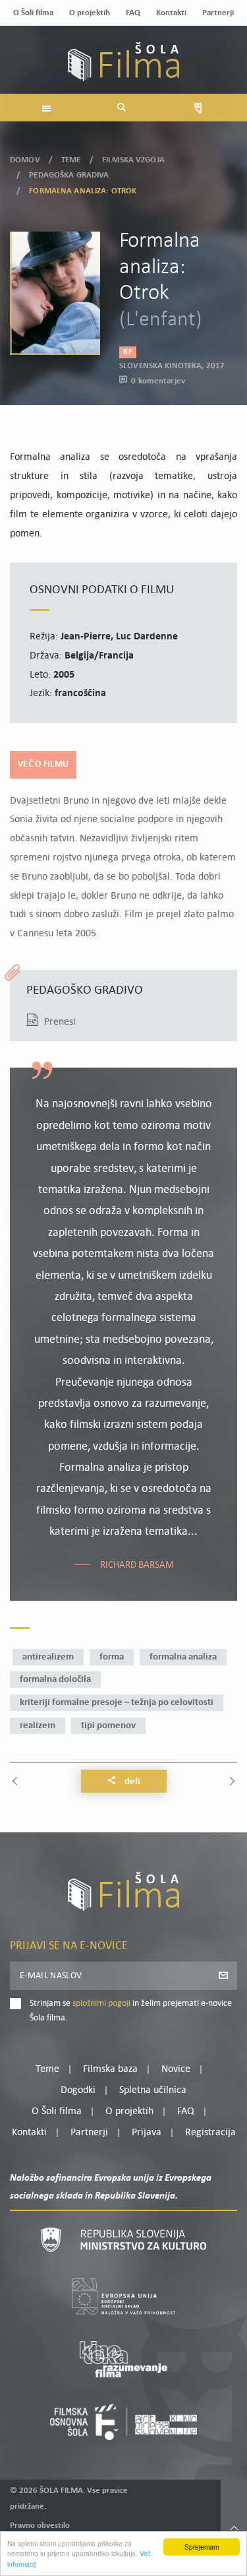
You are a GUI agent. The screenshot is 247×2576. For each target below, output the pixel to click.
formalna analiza (183, 1657)
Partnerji (218, 13)
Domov (25, 160)
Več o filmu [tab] (43, 764)
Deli (131, 1782)
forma (112, 1657)
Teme (71, 160)
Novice (176, 2069)
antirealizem (48, 1657)
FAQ (133, 13)
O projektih (90, 13)
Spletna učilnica (153, 2090)
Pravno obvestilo (40, 2526)
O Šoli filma (33, 13)
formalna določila (55, 1680)
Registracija (210, 2133)
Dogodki (78, 2090)
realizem (38, 1726)
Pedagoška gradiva (69, 175)
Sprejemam (202, 2547)
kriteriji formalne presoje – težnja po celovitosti (117, 1703)
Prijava (147, 2133)
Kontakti (171, 13)
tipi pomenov (108, 1726)
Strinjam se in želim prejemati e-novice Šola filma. (131, 2011)
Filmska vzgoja (133, 160)
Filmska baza (110, 2069)
